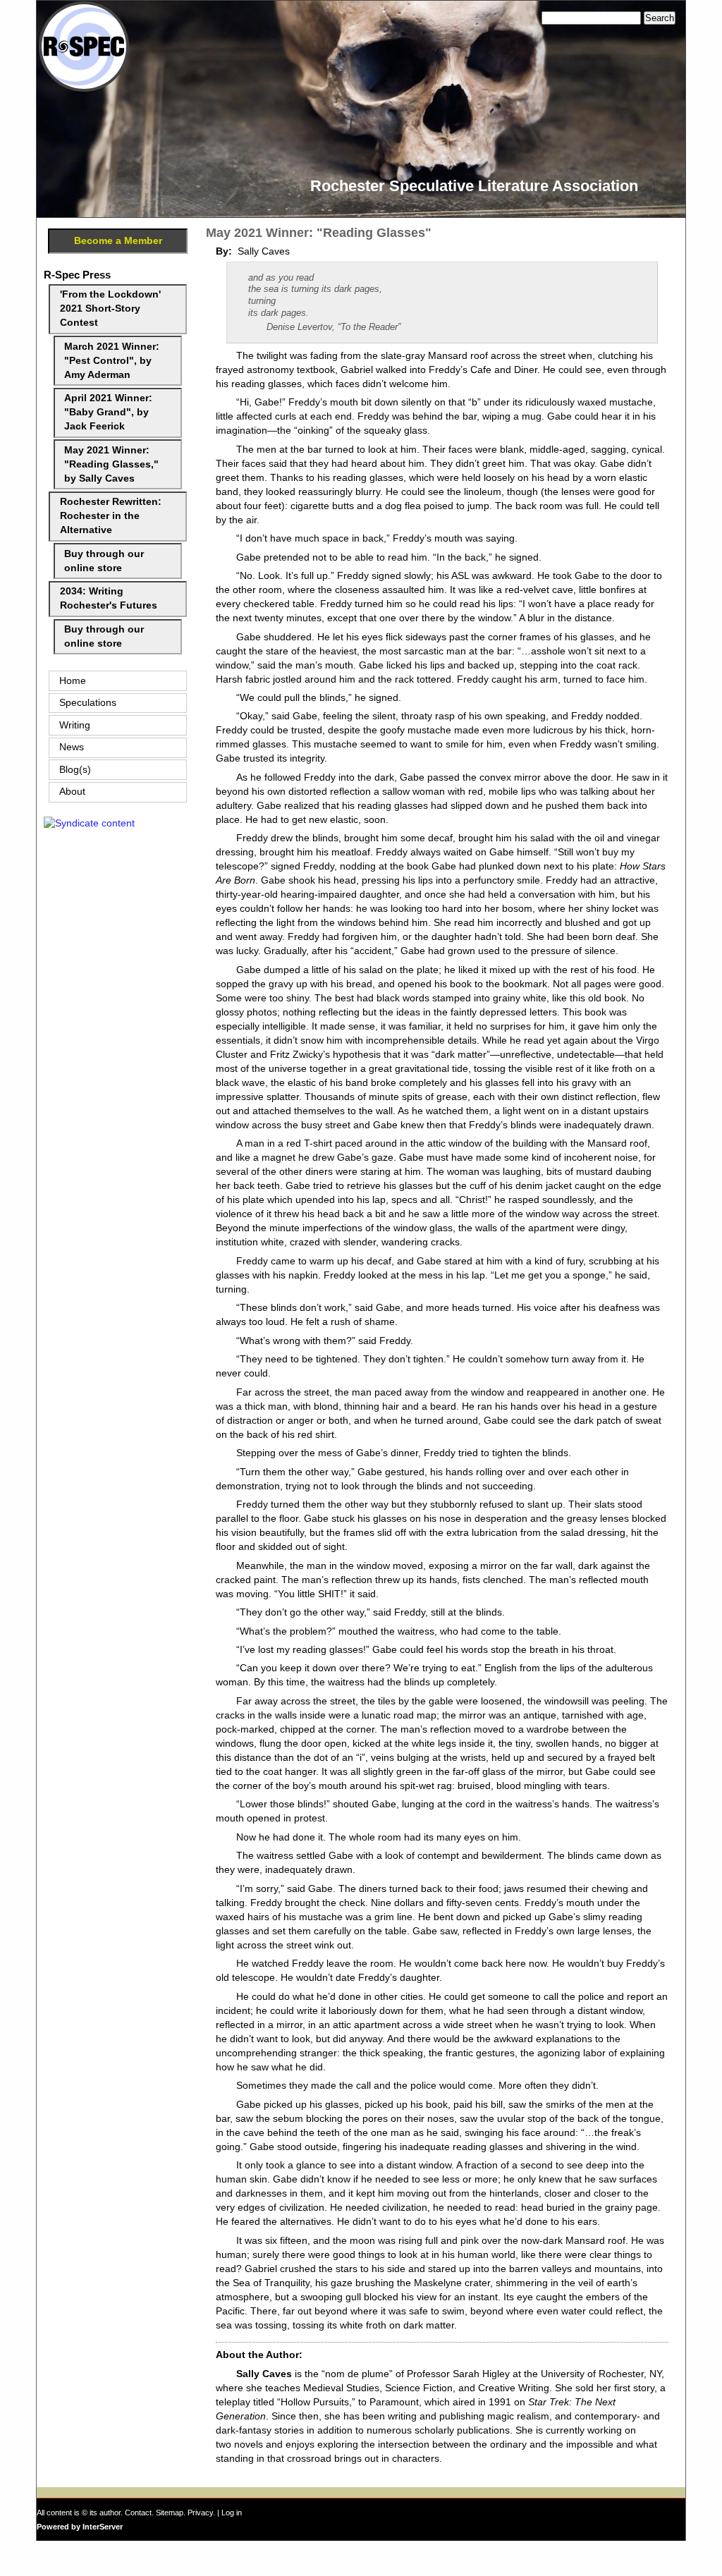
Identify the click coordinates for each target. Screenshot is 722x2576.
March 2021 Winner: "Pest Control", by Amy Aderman (112, 361)
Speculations (88, 703)
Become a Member (118, 241)
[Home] (84, 88)
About (72, 792)
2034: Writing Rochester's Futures (109, 598)
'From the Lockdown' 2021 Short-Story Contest (110, 309)
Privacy (200, 2513)
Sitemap (170, 2513)
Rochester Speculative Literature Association (474, 186)
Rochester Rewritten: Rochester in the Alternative (111, 516)
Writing (75, 725)
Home (73, 681)
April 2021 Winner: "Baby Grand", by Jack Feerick (108, 412)
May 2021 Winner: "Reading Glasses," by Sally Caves (111, 464)
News (72, 747)
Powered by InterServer (80, 2527)
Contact (138, 2513)
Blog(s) (75, 770)
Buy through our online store (104, 561)
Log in (232, 2513)
